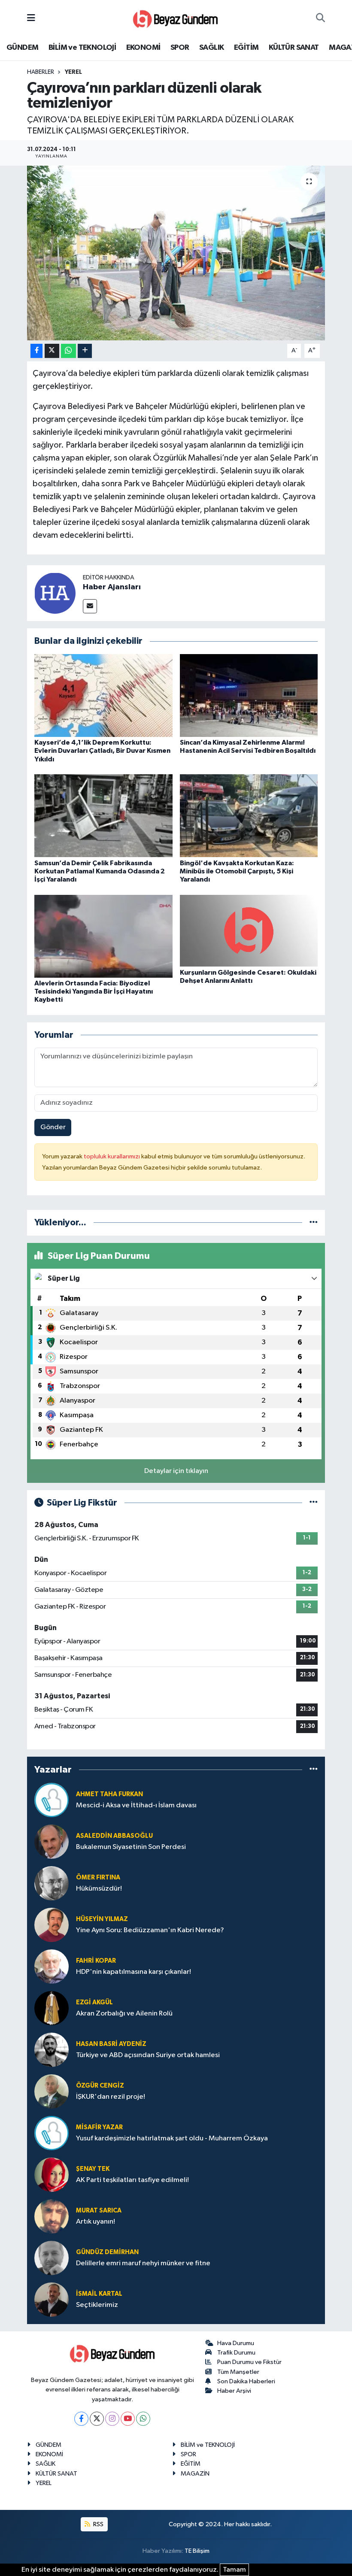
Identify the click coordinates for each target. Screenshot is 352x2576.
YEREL (73, 72)
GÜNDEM (22, 48)
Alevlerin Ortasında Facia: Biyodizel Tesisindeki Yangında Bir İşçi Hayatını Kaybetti (94, 991)
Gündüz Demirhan (107, 2252)
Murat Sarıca (99, 2211)
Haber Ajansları (112, 587)
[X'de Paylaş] (52, 351)
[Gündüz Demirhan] (52, 2258)
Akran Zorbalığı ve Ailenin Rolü (124, 2014)
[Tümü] (314, 1223)
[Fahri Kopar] (52, 1966)
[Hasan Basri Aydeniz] (52, 2050)
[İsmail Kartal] (52, 2299)
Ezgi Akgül (94, 2002)
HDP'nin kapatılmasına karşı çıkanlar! (134, 1972)
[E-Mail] (90, 606)
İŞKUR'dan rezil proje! (111, 2097)
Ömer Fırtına (98, 1877)
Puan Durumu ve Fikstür (249, 2362)
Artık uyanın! (96, 2222)
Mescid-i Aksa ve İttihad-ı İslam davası (136, 1805)
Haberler (41, 72)
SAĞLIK (211, 48)
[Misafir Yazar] (52, 2133)
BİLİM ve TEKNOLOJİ (82, 48)
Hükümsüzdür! (99, 1889)
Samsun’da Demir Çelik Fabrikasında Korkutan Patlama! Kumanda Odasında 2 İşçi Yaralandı (100, 871)
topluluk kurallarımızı (112, 1156)
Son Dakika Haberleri (246, 2381)
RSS (98, 2524)
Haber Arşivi (234, 2391)
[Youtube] (128, 2419)
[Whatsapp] (143, 2419)
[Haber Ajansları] (55, 593)
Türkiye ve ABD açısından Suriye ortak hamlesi (148, 2055)
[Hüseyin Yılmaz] (52, 1925)
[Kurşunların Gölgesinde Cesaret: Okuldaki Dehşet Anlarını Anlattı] (249, 931)
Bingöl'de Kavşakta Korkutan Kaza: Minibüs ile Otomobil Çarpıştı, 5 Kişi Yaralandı (237, 871)
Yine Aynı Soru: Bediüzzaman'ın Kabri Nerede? (150, 1930)
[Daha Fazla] (85, 351)
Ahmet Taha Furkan (109, 1794)
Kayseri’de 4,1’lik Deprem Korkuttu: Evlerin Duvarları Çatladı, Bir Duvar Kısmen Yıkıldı (102, 751)
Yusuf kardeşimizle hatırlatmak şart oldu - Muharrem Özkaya (172, 2138)
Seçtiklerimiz (97, 2305)
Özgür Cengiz (100, 2086)
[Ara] (320, 18)
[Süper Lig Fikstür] (314, 1503)
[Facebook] (81, 2419)
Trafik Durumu (236, 2353)
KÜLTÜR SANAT (294, 48)
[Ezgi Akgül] (52, 2008)
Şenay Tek (93, 2169)
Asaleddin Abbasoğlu (114, 1836)
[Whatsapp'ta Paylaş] (68, 351)
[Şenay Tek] (52, 2174)
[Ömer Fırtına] (52, 1883)
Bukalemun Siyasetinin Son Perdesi (131, 1847)
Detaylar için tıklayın (176, 1471)
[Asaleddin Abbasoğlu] (52, 1841)
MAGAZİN (195, 2474)
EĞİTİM (246, 48)
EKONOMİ (143, 48)
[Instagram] (112, 2419)
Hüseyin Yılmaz (102, 1919)
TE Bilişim (197, 2551)
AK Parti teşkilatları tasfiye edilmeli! (132, 2180)
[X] (97, 2419)
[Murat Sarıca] (52, 2216)
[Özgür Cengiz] (52, 2091)
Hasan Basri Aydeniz (111, 2044)
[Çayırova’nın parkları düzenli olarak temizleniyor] (176, 253)
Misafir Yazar (99, 2127)
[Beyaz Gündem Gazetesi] (176, 18)
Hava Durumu (236, 2343)
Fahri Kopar (96, 1961)
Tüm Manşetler (238, 2372)
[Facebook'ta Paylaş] (36, 351)
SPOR (180, 48)
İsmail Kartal (99, 2294)
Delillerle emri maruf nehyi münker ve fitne (143, 2263)
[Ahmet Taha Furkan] (52, 1800)
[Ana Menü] (31, 18)
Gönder (53, 1127)
